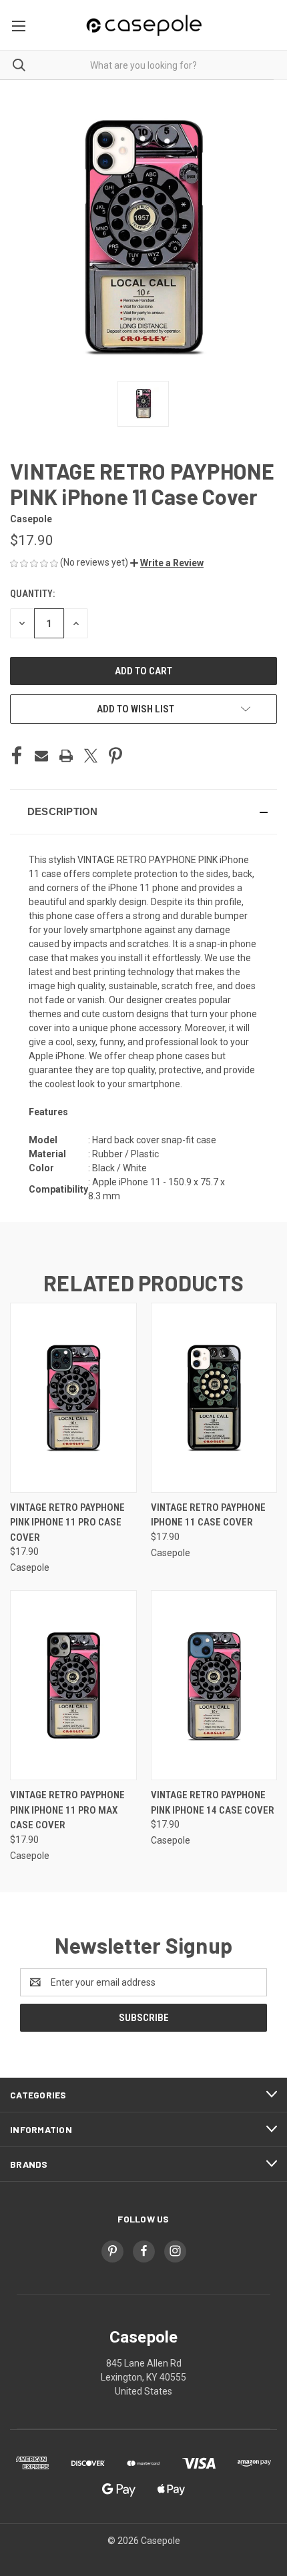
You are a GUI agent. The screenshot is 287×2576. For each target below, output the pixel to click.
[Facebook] (17, 756)
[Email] (41, 756)
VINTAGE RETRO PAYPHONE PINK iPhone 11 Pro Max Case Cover (67, 1810)
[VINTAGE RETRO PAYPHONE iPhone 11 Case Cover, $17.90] (214, 1398)
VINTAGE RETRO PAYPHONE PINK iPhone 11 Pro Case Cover (67, 1522)
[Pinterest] (115, 756)
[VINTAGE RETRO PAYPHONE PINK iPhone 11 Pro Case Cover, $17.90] (73, 1398)
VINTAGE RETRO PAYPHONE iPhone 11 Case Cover (208, 1515)
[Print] (66, 756)
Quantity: (32, 594)
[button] (167, 563)
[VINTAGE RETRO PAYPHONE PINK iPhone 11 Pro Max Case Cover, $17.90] (73, 1685)
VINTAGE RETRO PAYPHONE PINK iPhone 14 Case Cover (213, 1803)
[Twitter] (91, 756)
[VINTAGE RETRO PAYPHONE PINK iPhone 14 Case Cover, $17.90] (214, 1685)
